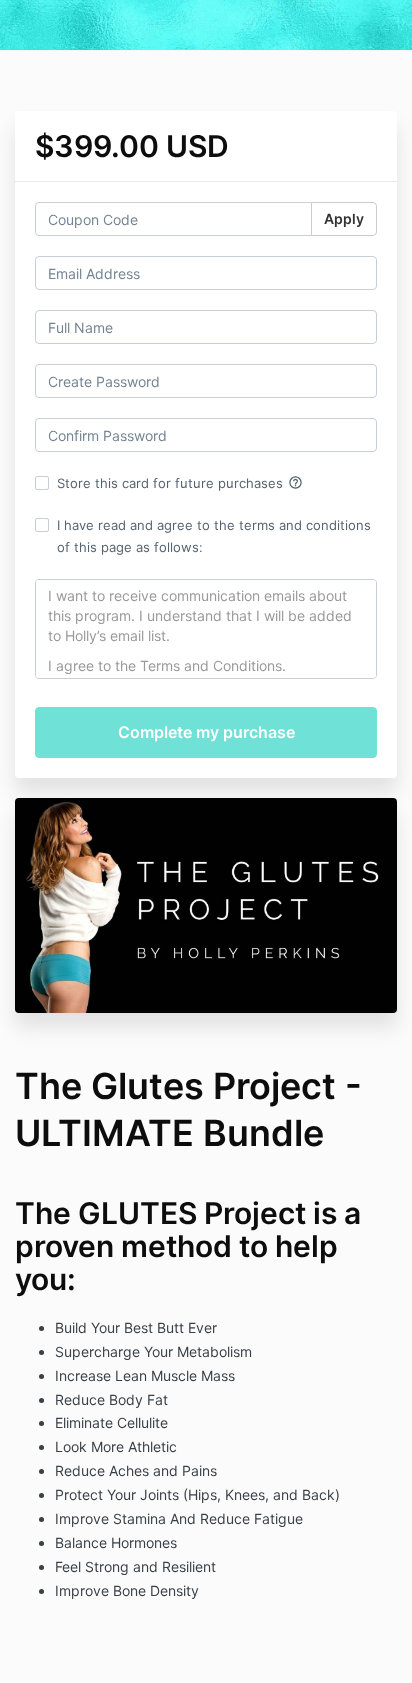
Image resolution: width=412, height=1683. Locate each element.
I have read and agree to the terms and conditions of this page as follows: (214, 536)
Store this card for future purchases (180, 483)
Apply (344, 218)
